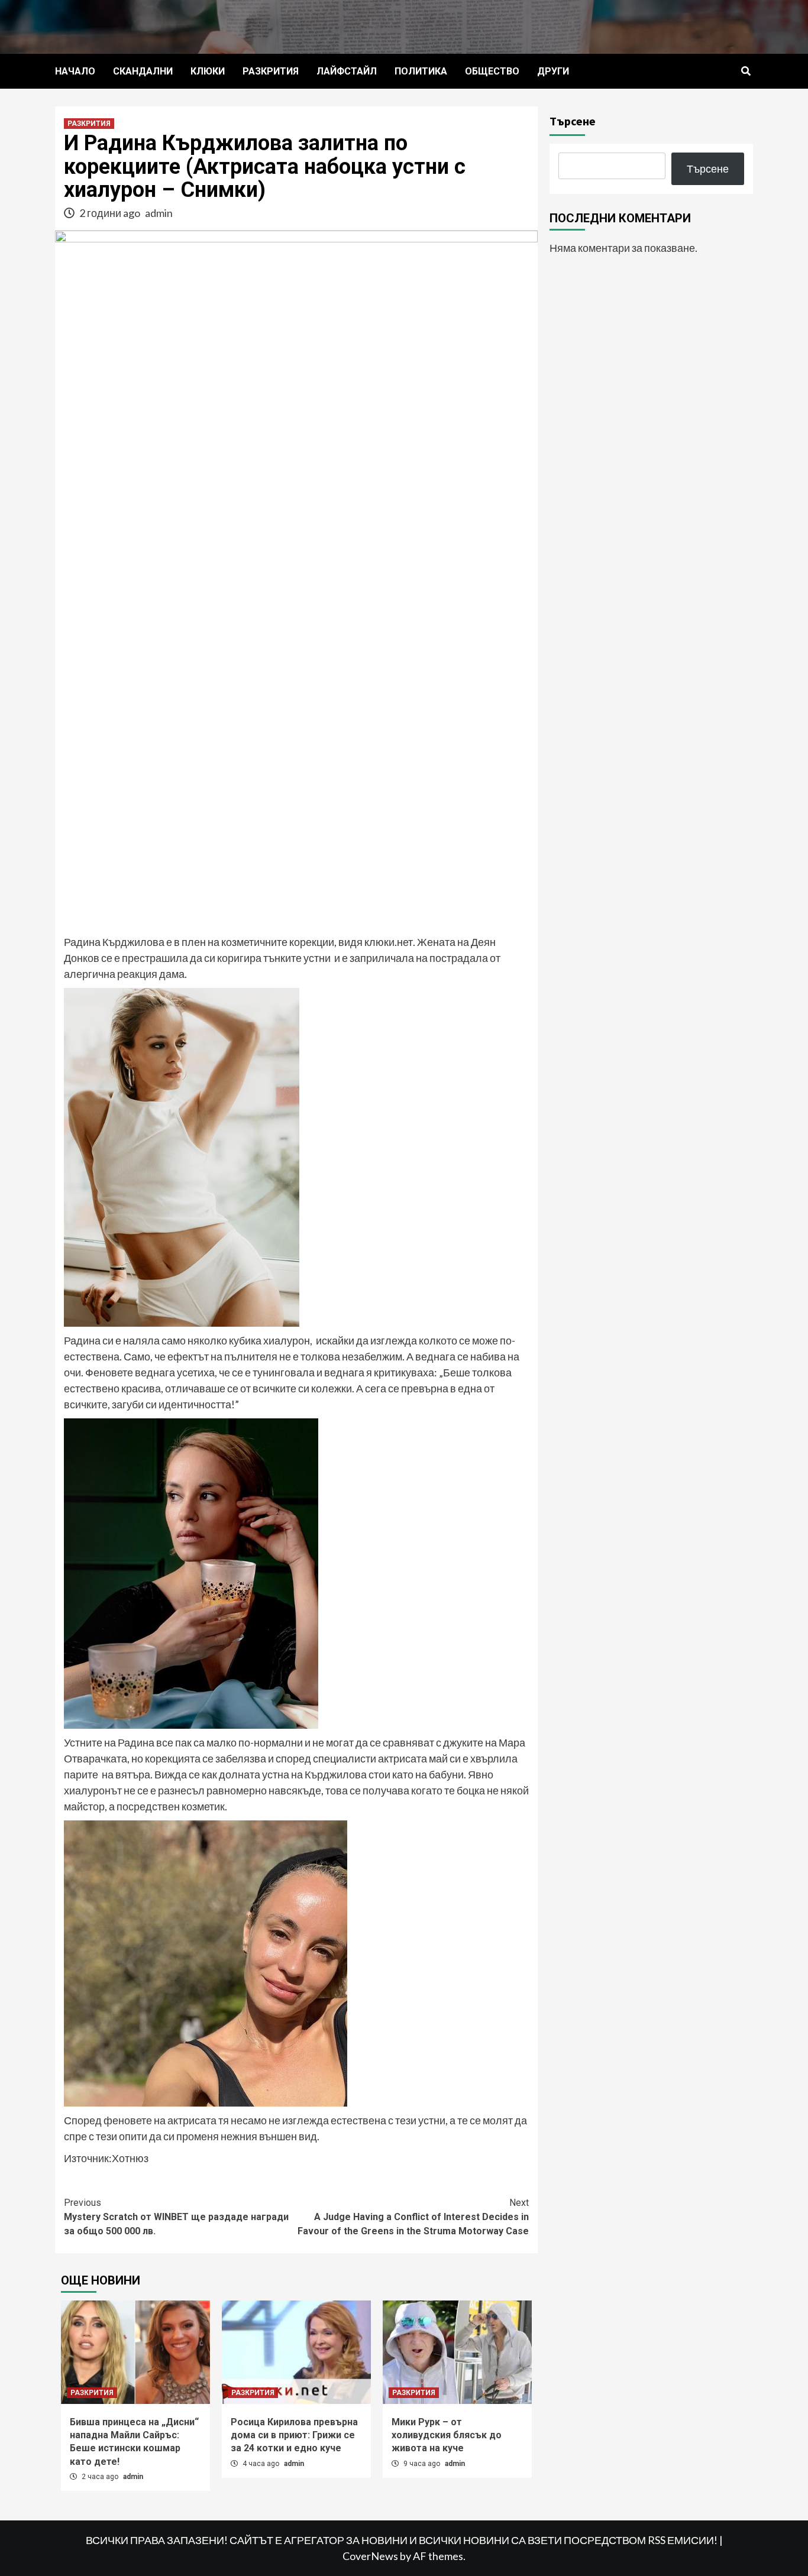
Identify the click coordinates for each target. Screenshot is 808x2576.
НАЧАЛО (75, 71)
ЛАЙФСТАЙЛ (347, 71)
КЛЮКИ (208, 71)
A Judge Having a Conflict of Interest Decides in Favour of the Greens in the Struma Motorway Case (413, 2217)
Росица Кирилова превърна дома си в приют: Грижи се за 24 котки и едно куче (294, 2435)
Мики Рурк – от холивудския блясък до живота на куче (447, 2435)
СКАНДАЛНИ (143, 71)
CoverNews (370, 2556)
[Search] (746, 72)
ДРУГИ (553, 71)
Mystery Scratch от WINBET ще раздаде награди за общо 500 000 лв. (176, 2217)
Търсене (573, 121)
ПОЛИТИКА (421, 71)
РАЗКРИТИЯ (271, 71)
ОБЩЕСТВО (492, 71)
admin (159, 213)
